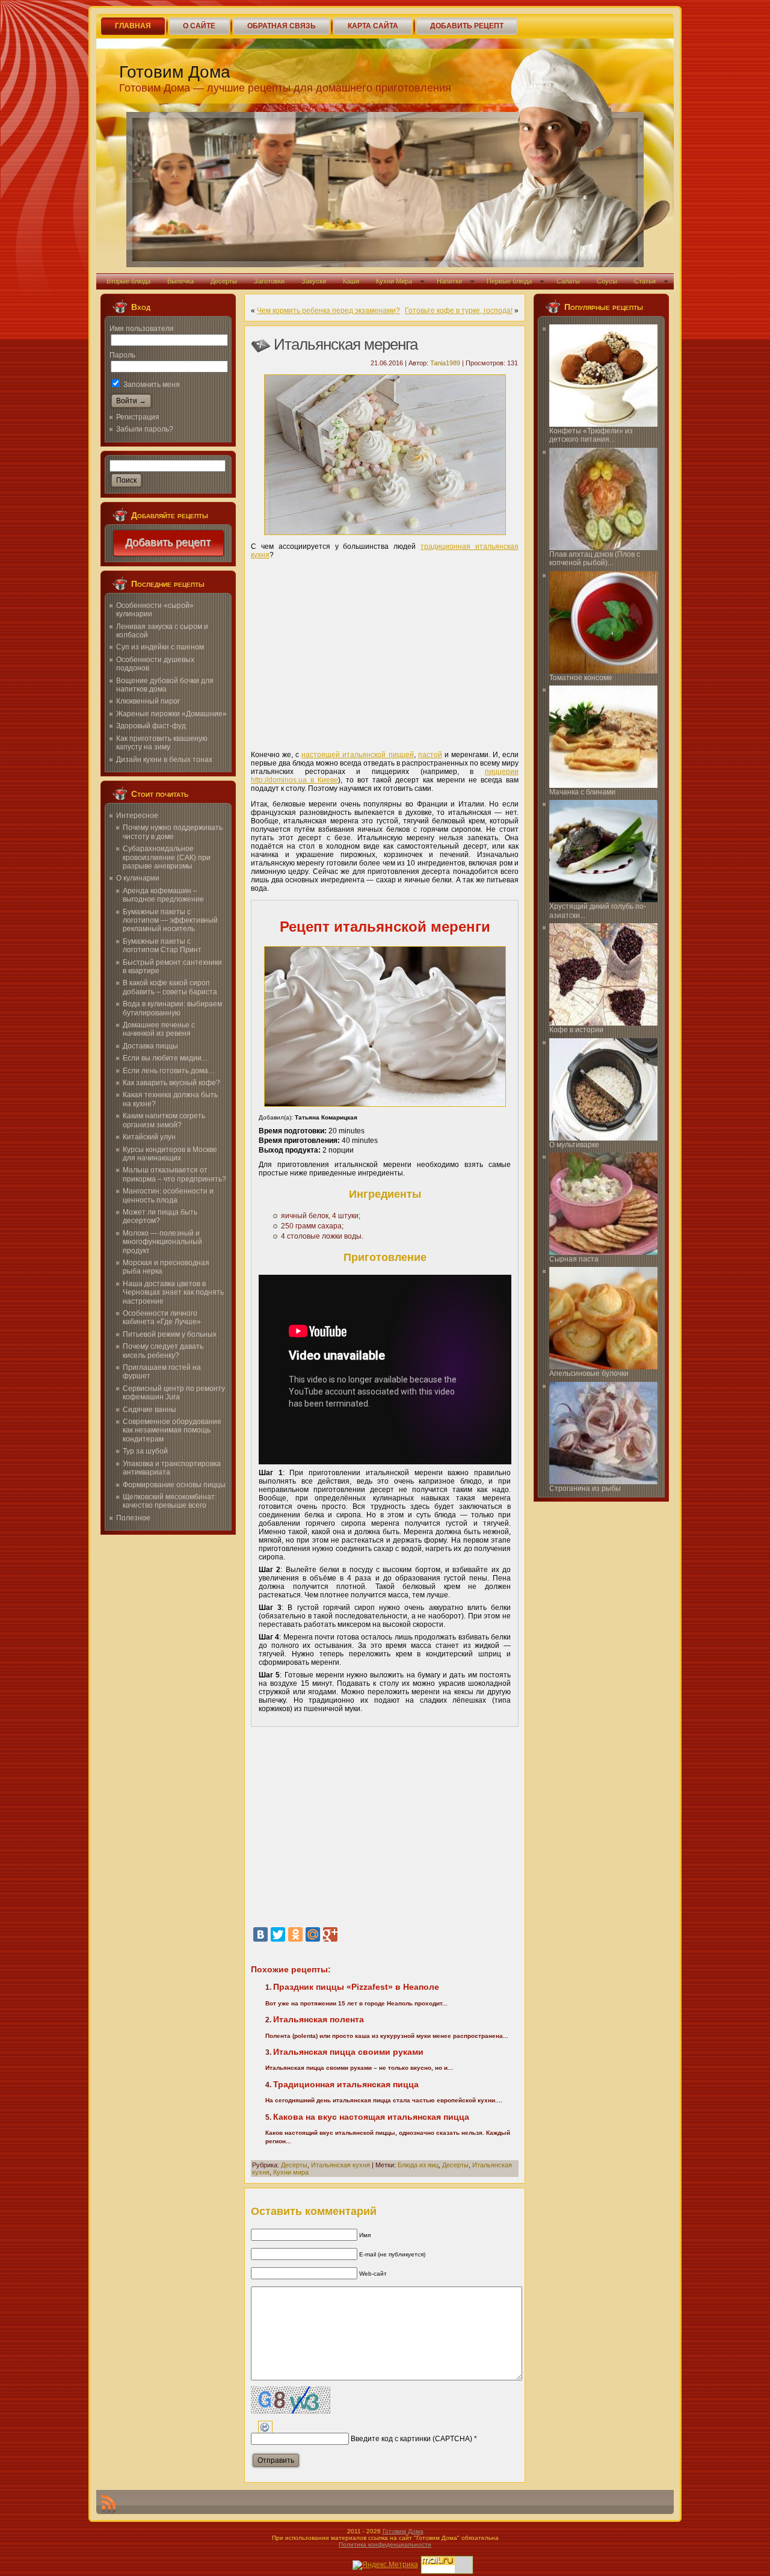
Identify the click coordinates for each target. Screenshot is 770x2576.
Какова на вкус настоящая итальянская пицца (371, 2117)
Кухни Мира (394, 281)
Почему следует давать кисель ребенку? (163, 1351)
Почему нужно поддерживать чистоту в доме (173, 832)
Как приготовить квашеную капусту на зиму (162, 743)
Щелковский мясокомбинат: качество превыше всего (170, 1501)
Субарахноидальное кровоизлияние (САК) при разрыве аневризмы (167, 857)
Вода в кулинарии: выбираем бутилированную (172, 1008)
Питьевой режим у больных (170, 1334)
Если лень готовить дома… (169, 1071)
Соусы (607, 281)
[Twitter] (278, 1934)
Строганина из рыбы (585, 1488)
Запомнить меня (151, 385)
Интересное (137, 816)
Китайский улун (149, 1137)
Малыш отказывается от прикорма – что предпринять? (174, 1174)
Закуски (314, 281)
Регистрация (138, 417)
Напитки (449, 281)
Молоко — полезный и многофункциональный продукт (162, 1242)
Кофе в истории (576, 1030)
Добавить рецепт (168, 543)
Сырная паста (574, 1259)
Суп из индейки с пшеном (160, 647)
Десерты (224, 281)
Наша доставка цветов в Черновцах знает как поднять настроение (173, 1293)
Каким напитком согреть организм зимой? (164, 1120)
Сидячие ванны (149, 1410)
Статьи (645, 281)
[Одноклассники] (295, 1934)
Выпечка (180, 281)
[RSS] (108, 2504)
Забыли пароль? (145, 429)
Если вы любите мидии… (166, 1058)
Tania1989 (445, 363)
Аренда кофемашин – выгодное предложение (163, 895)
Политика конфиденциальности (385, 2544)
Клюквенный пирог (148, 701)
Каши (351, 281)
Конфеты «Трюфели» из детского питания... (591, 435)
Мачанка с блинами (582, 792)
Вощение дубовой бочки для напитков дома (165, 685)
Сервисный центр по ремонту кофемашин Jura (174, 1393)
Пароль (122, 355)
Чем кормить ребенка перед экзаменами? (328, 311)
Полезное (133, 1518)
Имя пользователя (142, 329)
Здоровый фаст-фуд (151, 726)
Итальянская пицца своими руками (348, 2052)
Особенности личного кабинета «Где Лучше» (162, 1317)
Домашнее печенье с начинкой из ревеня (159, 1029)
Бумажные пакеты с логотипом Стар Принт (162, 946)
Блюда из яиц (418, 2165)
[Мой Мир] (313, 1934)
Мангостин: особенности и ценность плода (168, 1195)
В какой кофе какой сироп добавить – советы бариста (170, 987)
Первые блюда (509, 281)
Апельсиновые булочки (589, 1373)
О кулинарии (138, 878)
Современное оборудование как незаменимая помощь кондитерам (172, 1430)
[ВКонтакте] (260, 1934)
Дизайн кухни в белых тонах (164, 760)
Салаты (568, 281)
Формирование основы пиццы (174, 1485)
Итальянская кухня (340, 2165)
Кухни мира (291, 2172)
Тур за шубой (145, 1451)
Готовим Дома (175, 72)
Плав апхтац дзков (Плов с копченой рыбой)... (595, 559)
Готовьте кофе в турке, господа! (459, 311)
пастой (430, 755)
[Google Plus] (330, 1934)
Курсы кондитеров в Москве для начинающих (170, 1154)
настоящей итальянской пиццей (357, 755)
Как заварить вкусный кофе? (171, 1083)
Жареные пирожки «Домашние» (171, 714)
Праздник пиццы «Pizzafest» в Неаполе (356, 1987)
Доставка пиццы (150, 1046)
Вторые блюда (128, 281)
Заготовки (269, 281)
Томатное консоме (581, 678)
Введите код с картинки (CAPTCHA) (411, 2439)
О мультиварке (574, 1145)
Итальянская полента (319, 2019)
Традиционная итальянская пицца (346, 2084)
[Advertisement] (385, 651)
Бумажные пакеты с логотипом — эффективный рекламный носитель (170, 921)
